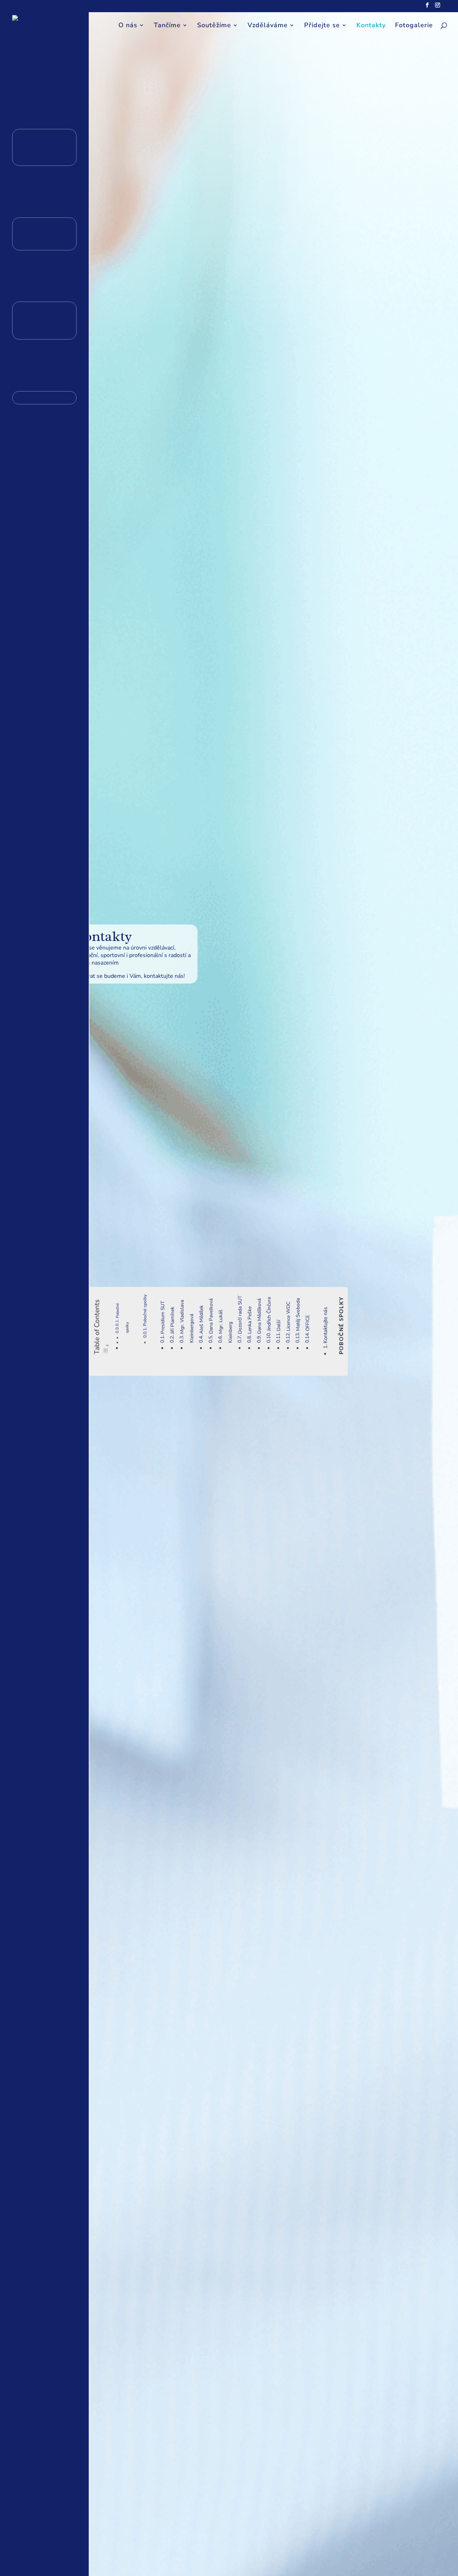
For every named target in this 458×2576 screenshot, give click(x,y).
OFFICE (308, 1323)
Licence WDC (288, 1316)
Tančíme (167, 26)
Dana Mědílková (259, 1316)
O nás (128, 26)
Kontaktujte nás (325, 1325)
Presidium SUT (163, 1317)
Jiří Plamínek (172, 1320)
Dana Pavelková (211, 1316)
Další (279, 1325)
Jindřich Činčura (269, 1314)
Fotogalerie (414, 26)
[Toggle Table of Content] (107, 1349)
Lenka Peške (250, 1320)
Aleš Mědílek (201, 1320)
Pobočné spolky (145, 1310)
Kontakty (371, 26)
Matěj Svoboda (298, 1315)
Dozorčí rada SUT (240, 1315)
